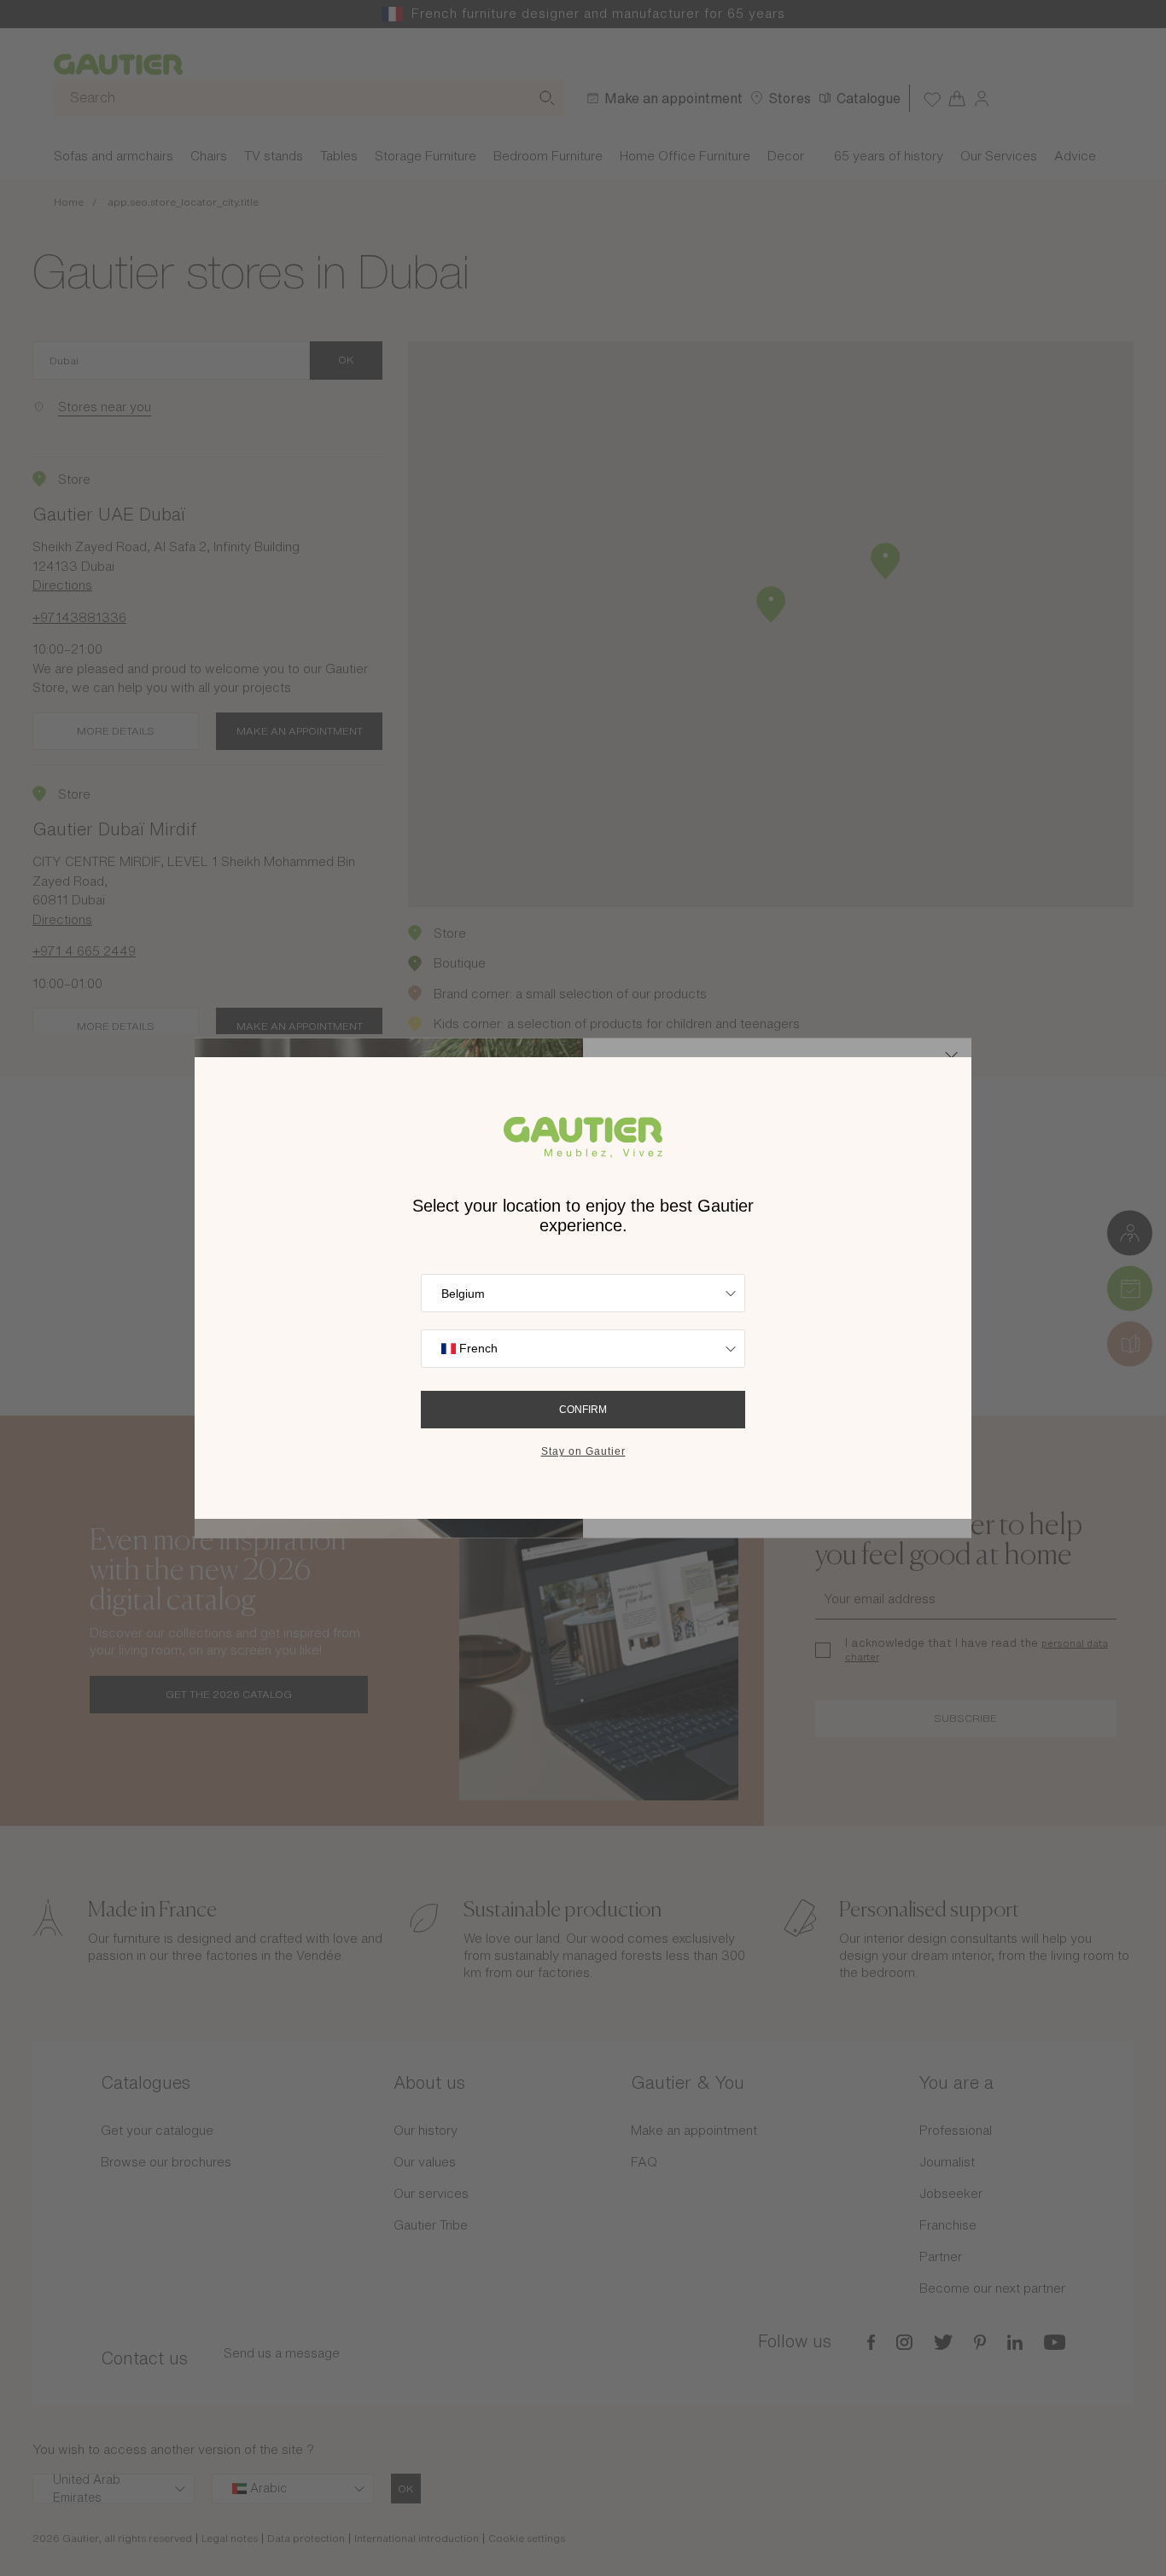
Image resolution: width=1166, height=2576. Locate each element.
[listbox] (583, 1293)
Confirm (583, 1410)
